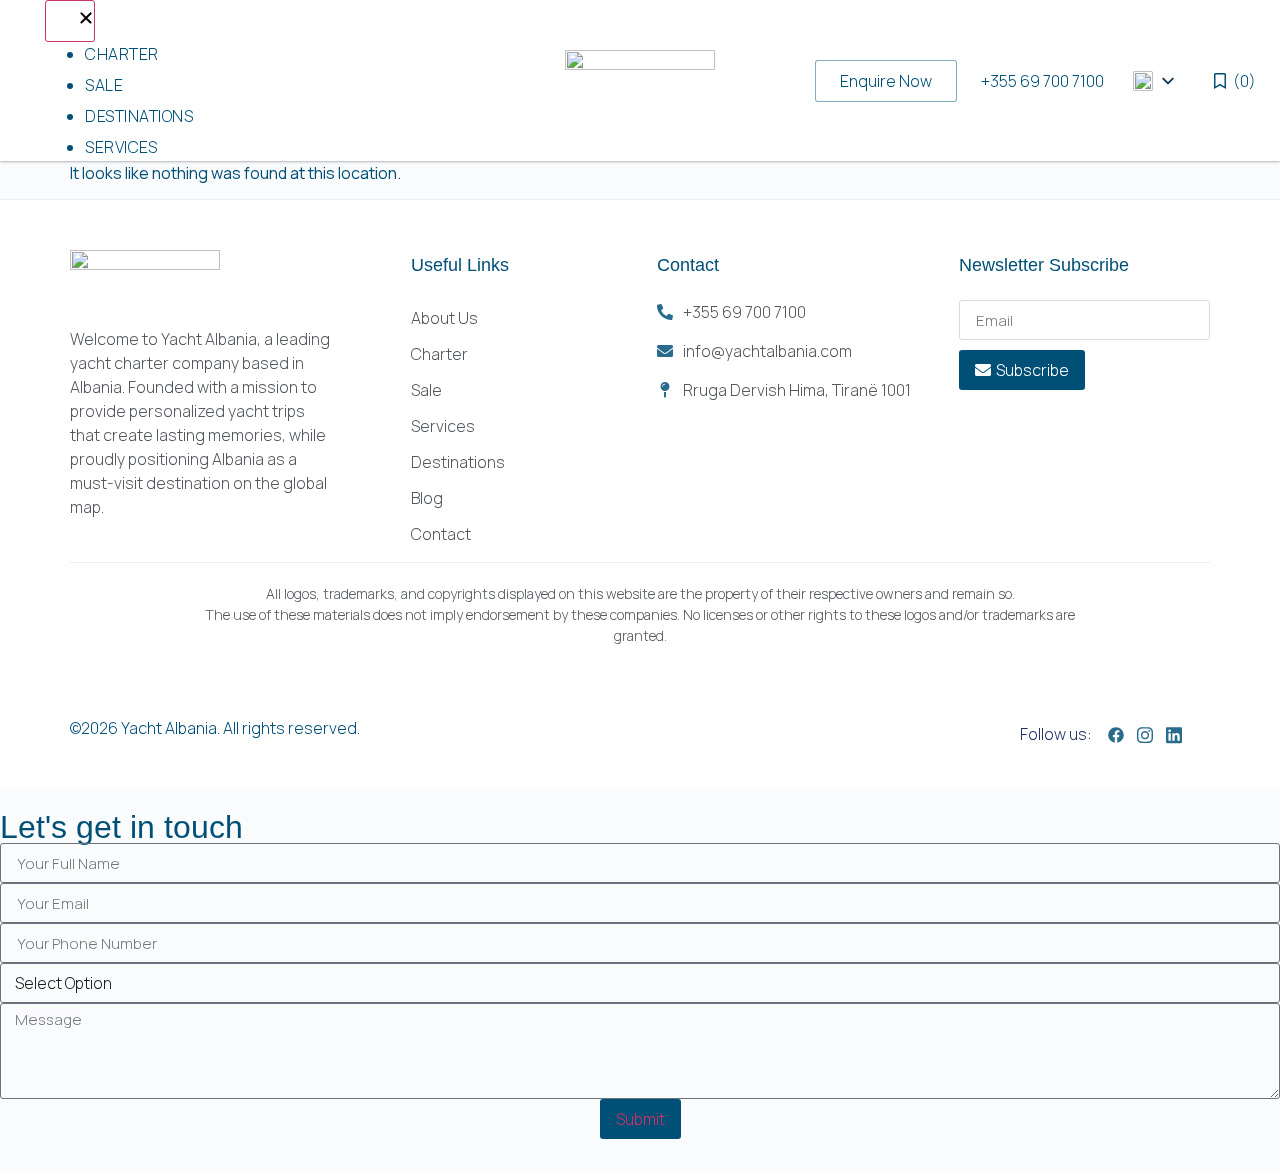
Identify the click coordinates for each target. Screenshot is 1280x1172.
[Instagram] (1145, 733)
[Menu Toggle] (70, 21)
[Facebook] (1116, 733)
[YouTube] (1202, 735)
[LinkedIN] (1174, 733)
